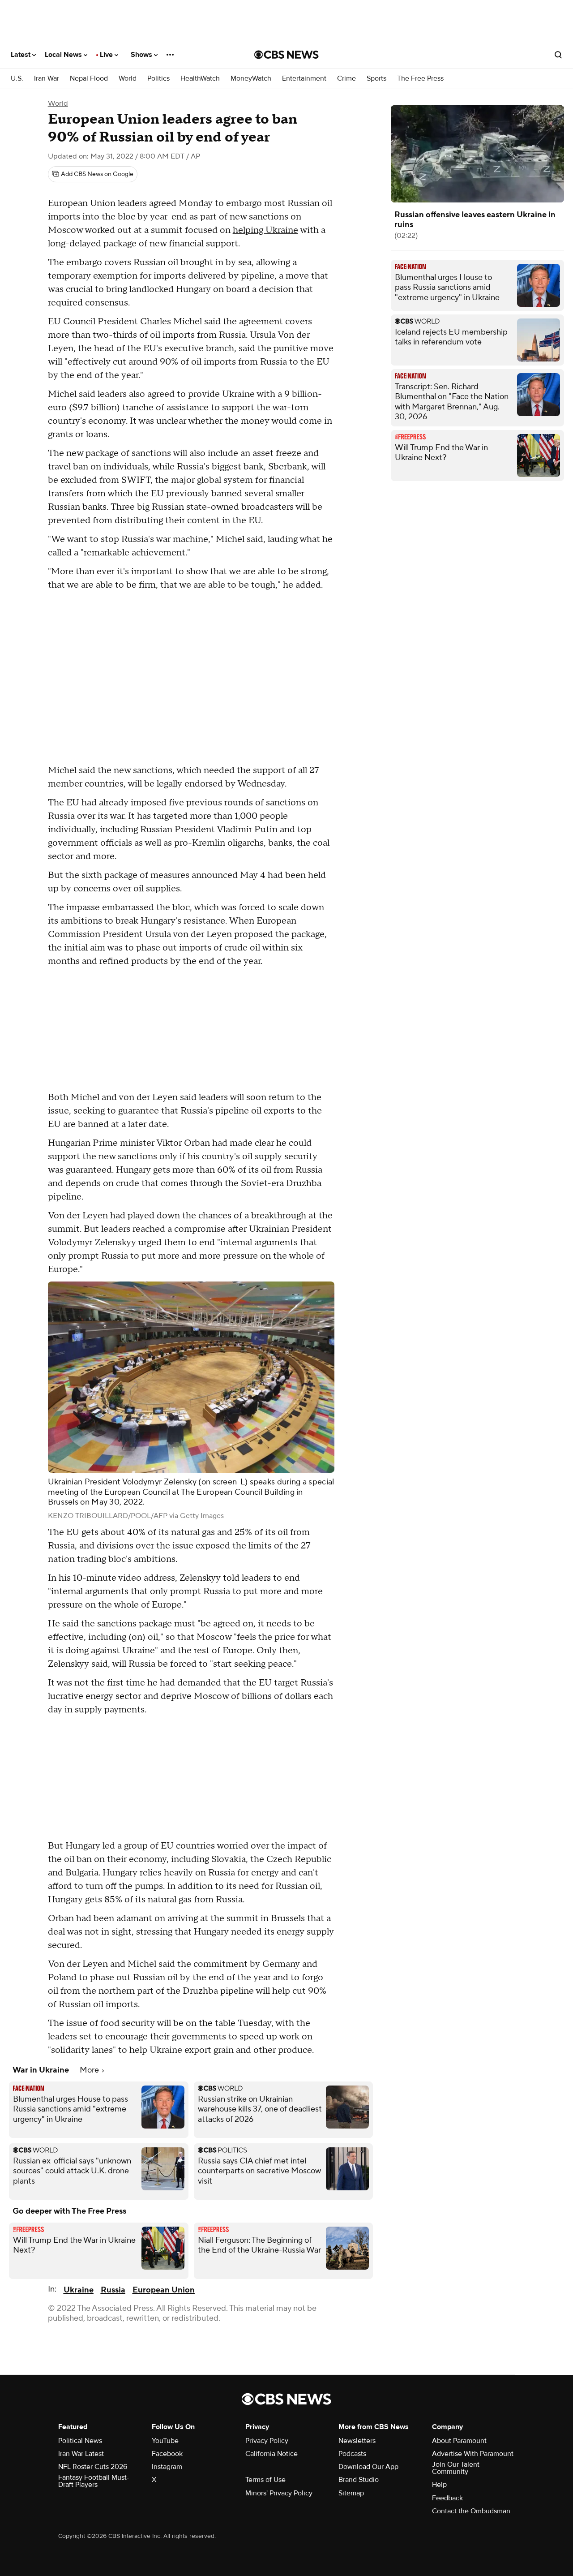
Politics (158, 79)
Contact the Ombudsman (471, 2511)
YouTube (165, 2441)
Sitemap (351, 2493)
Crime (346, 79)
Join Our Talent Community (456, 2468)
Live (107, 55)
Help (439, 2485)
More (90, 2070)
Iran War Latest (81, 2454)
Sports (376, 79)
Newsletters (357, 2441)
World (128, 79)
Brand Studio (359, 2480)
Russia (113, 2290)
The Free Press (420, 79)
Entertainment (304, 79)
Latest (21, 55)
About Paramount (459, 2441)
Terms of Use (265, 2480)
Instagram (167, 2467)
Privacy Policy (267, 2441)
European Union (164, 2290)
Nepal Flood (89, 79)
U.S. (17, 79)
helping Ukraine (265, 230)
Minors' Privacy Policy (279, 2493)
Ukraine (79, 2290)
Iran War (47, 79)
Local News (64, 55)
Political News (80, 2441)
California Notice (272, 2454)
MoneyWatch (251, 79)
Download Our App (368, 2467)
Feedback (447, 2498)
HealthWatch (200, 79)
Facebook (167, 2454)
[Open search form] (558, 55)
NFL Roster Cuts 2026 (93, 2467)
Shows (142, 55)
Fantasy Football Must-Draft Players (94, 2481)
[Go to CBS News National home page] (286, 55)
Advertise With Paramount (473, 2454)
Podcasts (352, 2454)
